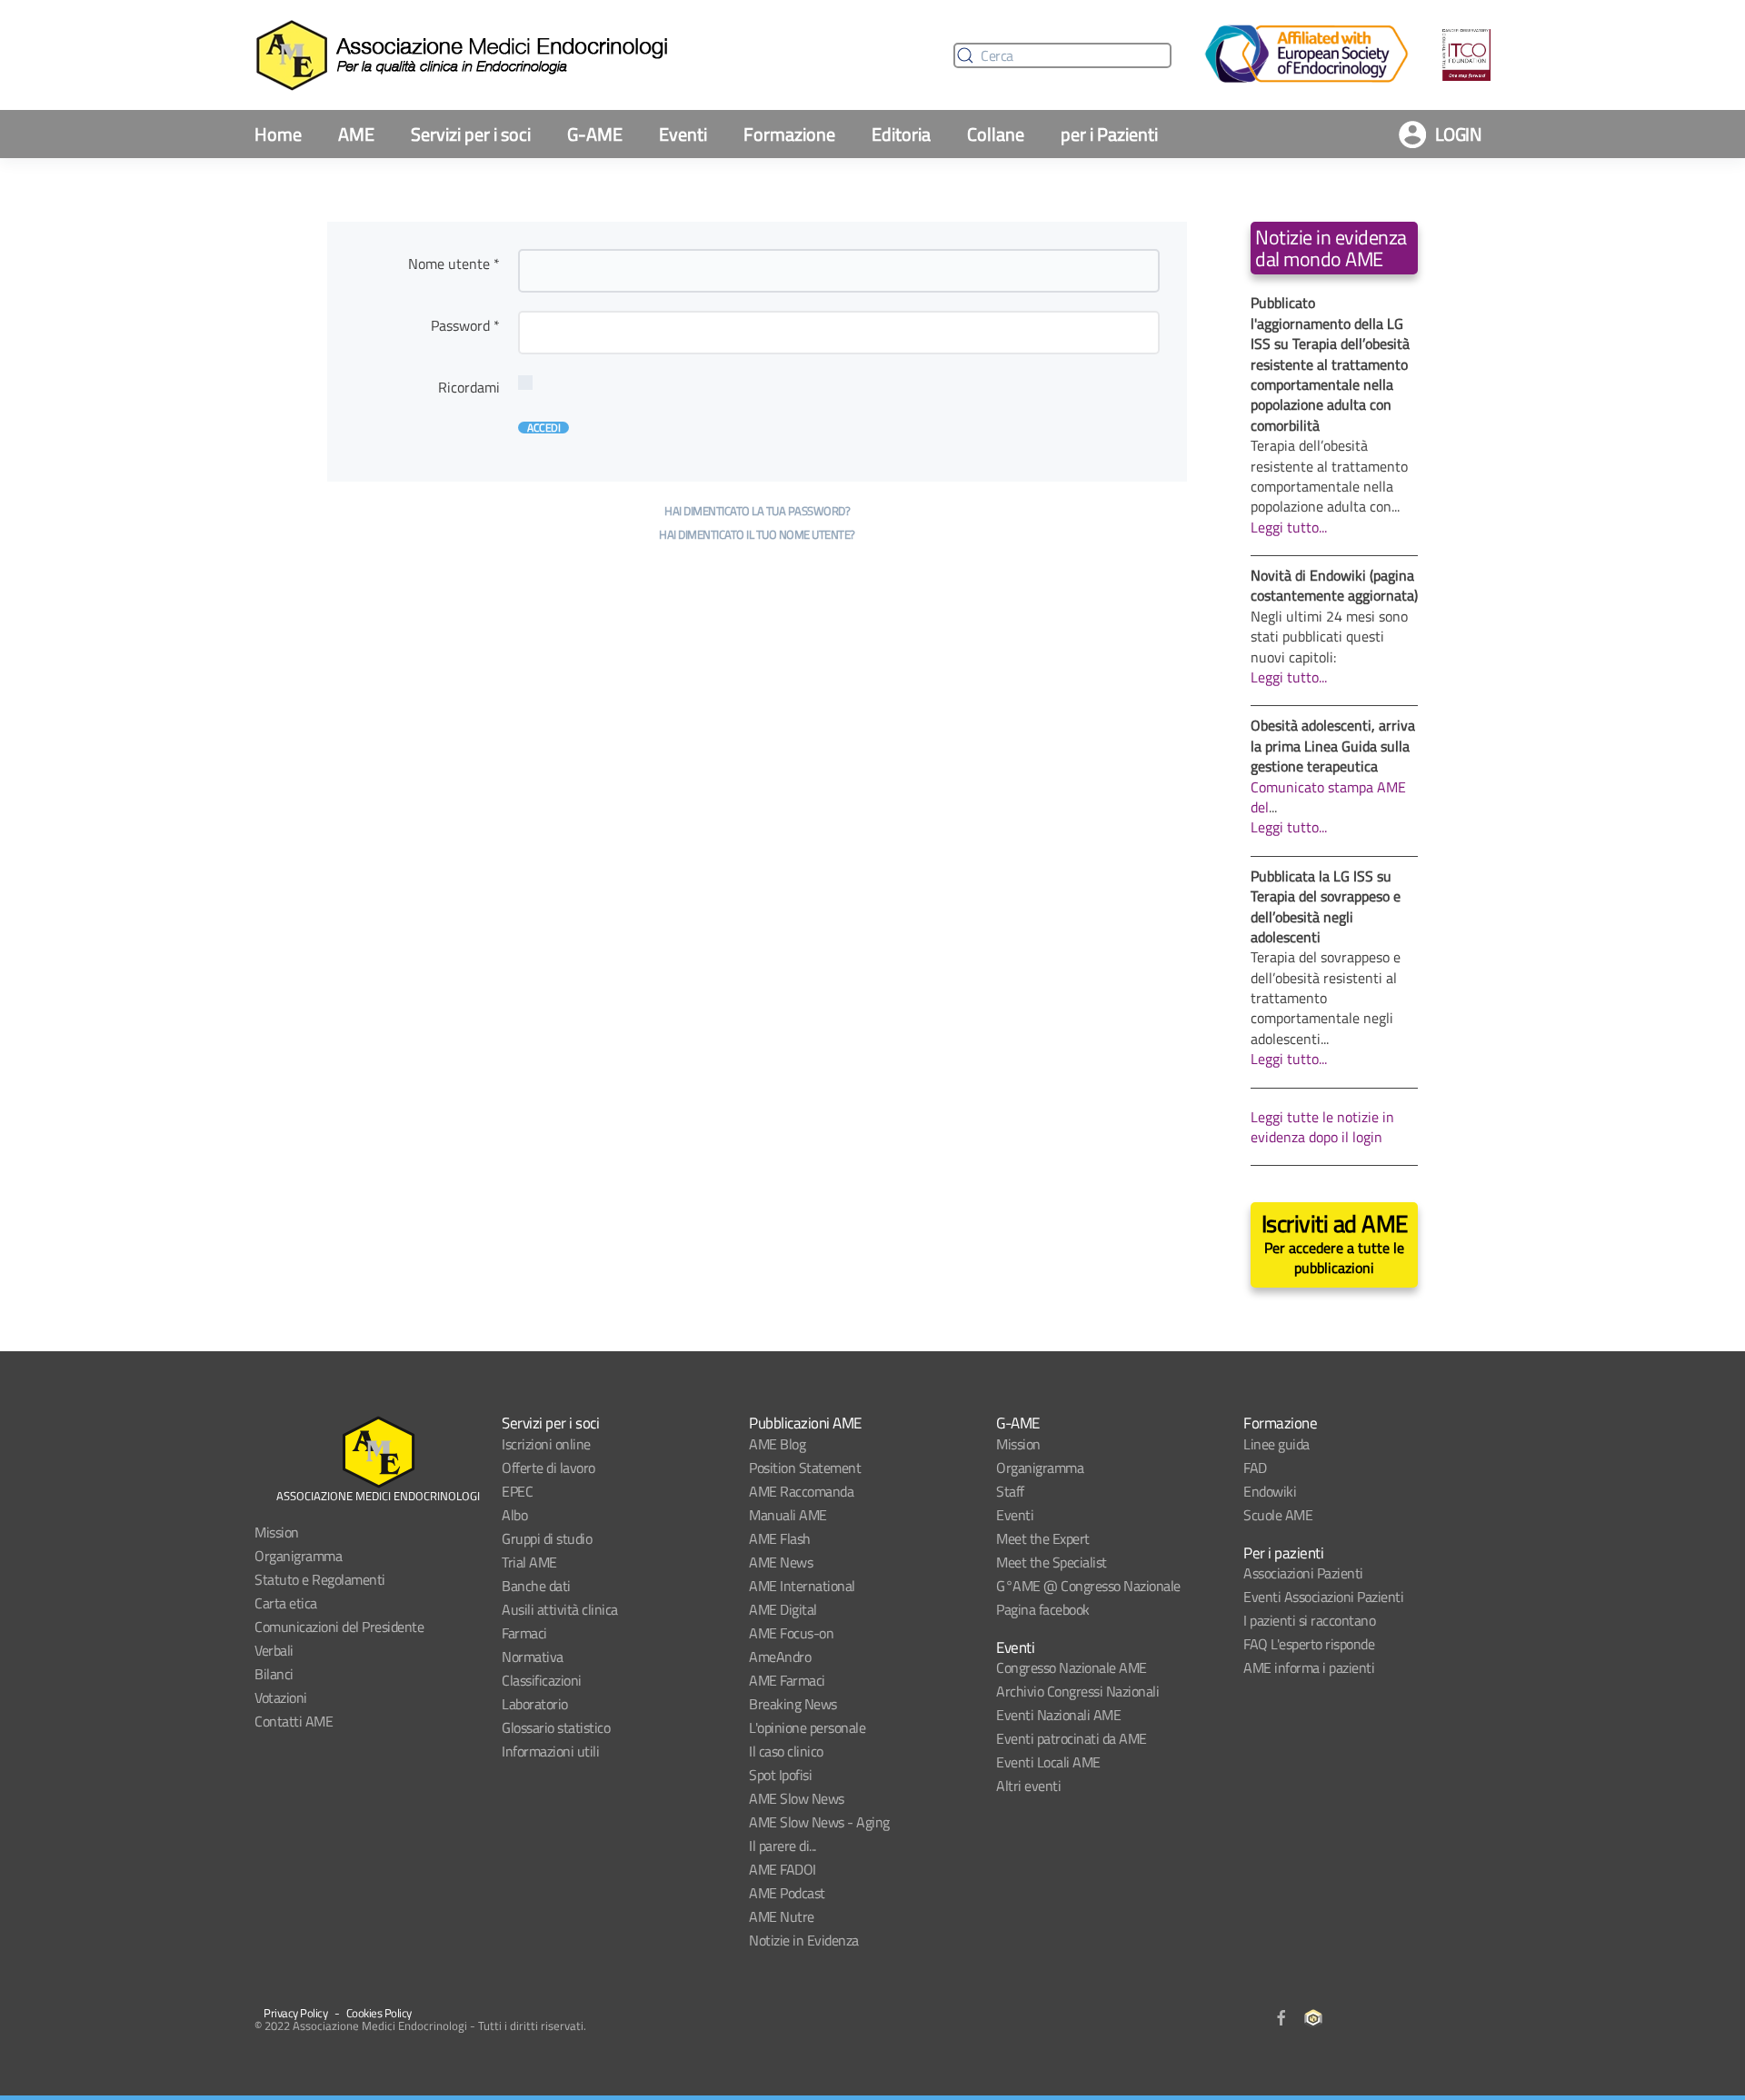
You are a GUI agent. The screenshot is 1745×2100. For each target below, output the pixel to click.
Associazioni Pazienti (1303, 1573)
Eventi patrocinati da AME (1072, 1738)
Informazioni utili (550, 1751)
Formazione (789, 134)
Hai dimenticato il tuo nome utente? (757, 534)
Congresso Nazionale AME (1072, 1667)
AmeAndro (780, 1657)
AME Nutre (782, 1916)
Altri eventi (1028, 1786)
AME (356, 134)
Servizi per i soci (471, 134)
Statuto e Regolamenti (320, 1579)
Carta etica (286, 1603)
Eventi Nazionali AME (1058, 1715)
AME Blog (777, 1444)
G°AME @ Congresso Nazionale (1088, 1586)
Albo (514, 1515)
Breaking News (793, 1704)
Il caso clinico (786, 1751)
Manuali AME (788, 1515)
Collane (996, 134)
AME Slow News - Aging (819, 1822)
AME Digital (783, 1609)
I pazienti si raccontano (1309, 1620)
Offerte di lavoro (548, 1468)
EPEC (517, 1491)
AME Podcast (787, 1893)
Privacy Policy (295, 2013)
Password (465, 325)
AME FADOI (783, 1869)
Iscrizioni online (546, 1444)
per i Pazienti (1109, 134)
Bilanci (274, 1674)
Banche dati (536, 1586)
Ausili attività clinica (560, 1609)
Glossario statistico (556, 1727)
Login (1459, 134)
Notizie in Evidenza (804, 1940)
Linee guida (1276, 1444)
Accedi (543, 428)
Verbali (274, 1650)
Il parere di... (783, 1846)
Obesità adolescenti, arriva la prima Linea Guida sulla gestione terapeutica (1333, 746)
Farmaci (524, 1633)
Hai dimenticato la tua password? (757, 511)
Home (278, 134)
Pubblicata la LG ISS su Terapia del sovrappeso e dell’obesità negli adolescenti (1326, 906)
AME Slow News (797, 1798)
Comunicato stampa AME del (1328, 797)
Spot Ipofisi (780, 1775)
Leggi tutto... (1289, 527)
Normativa (533, 1657)
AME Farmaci (787, 1680)
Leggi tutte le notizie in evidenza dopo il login (1322, 1127)
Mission (277, 1532)
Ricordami (469, 387)
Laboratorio (535, 1704)
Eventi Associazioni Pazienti (1323, 1597)
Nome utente (454, 264)
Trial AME (529, 1562)
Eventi (683, 134)
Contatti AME (294, 1721)
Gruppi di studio (547, 1538)
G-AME (595, 134)
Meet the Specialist (1052, 1562)
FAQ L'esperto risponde (1309, 1644)
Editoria (901, 134)
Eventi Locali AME (1048, 1762)
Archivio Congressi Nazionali (1077, 1691)
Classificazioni (542, 1680)
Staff (1010, 1491)
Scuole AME (1278, 1515)
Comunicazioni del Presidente (339, 1627)
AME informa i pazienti (1309, 1667)
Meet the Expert (1043, 1538)
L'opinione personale (807, 1727)
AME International (802, 1586)
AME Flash (780, 1538)
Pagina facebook (1043, 1609)
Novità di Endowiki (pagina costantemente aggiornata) (1334, 585)
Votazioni (281, 1697)
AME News (781, 1562)
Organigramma (298, 1556)
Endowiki (1270, 1491)
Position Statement (805, 1468)
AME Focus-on (791, 1633)
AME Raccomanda (801, 1491)
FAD (1255, 1468)
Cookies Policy (379, 2013)
